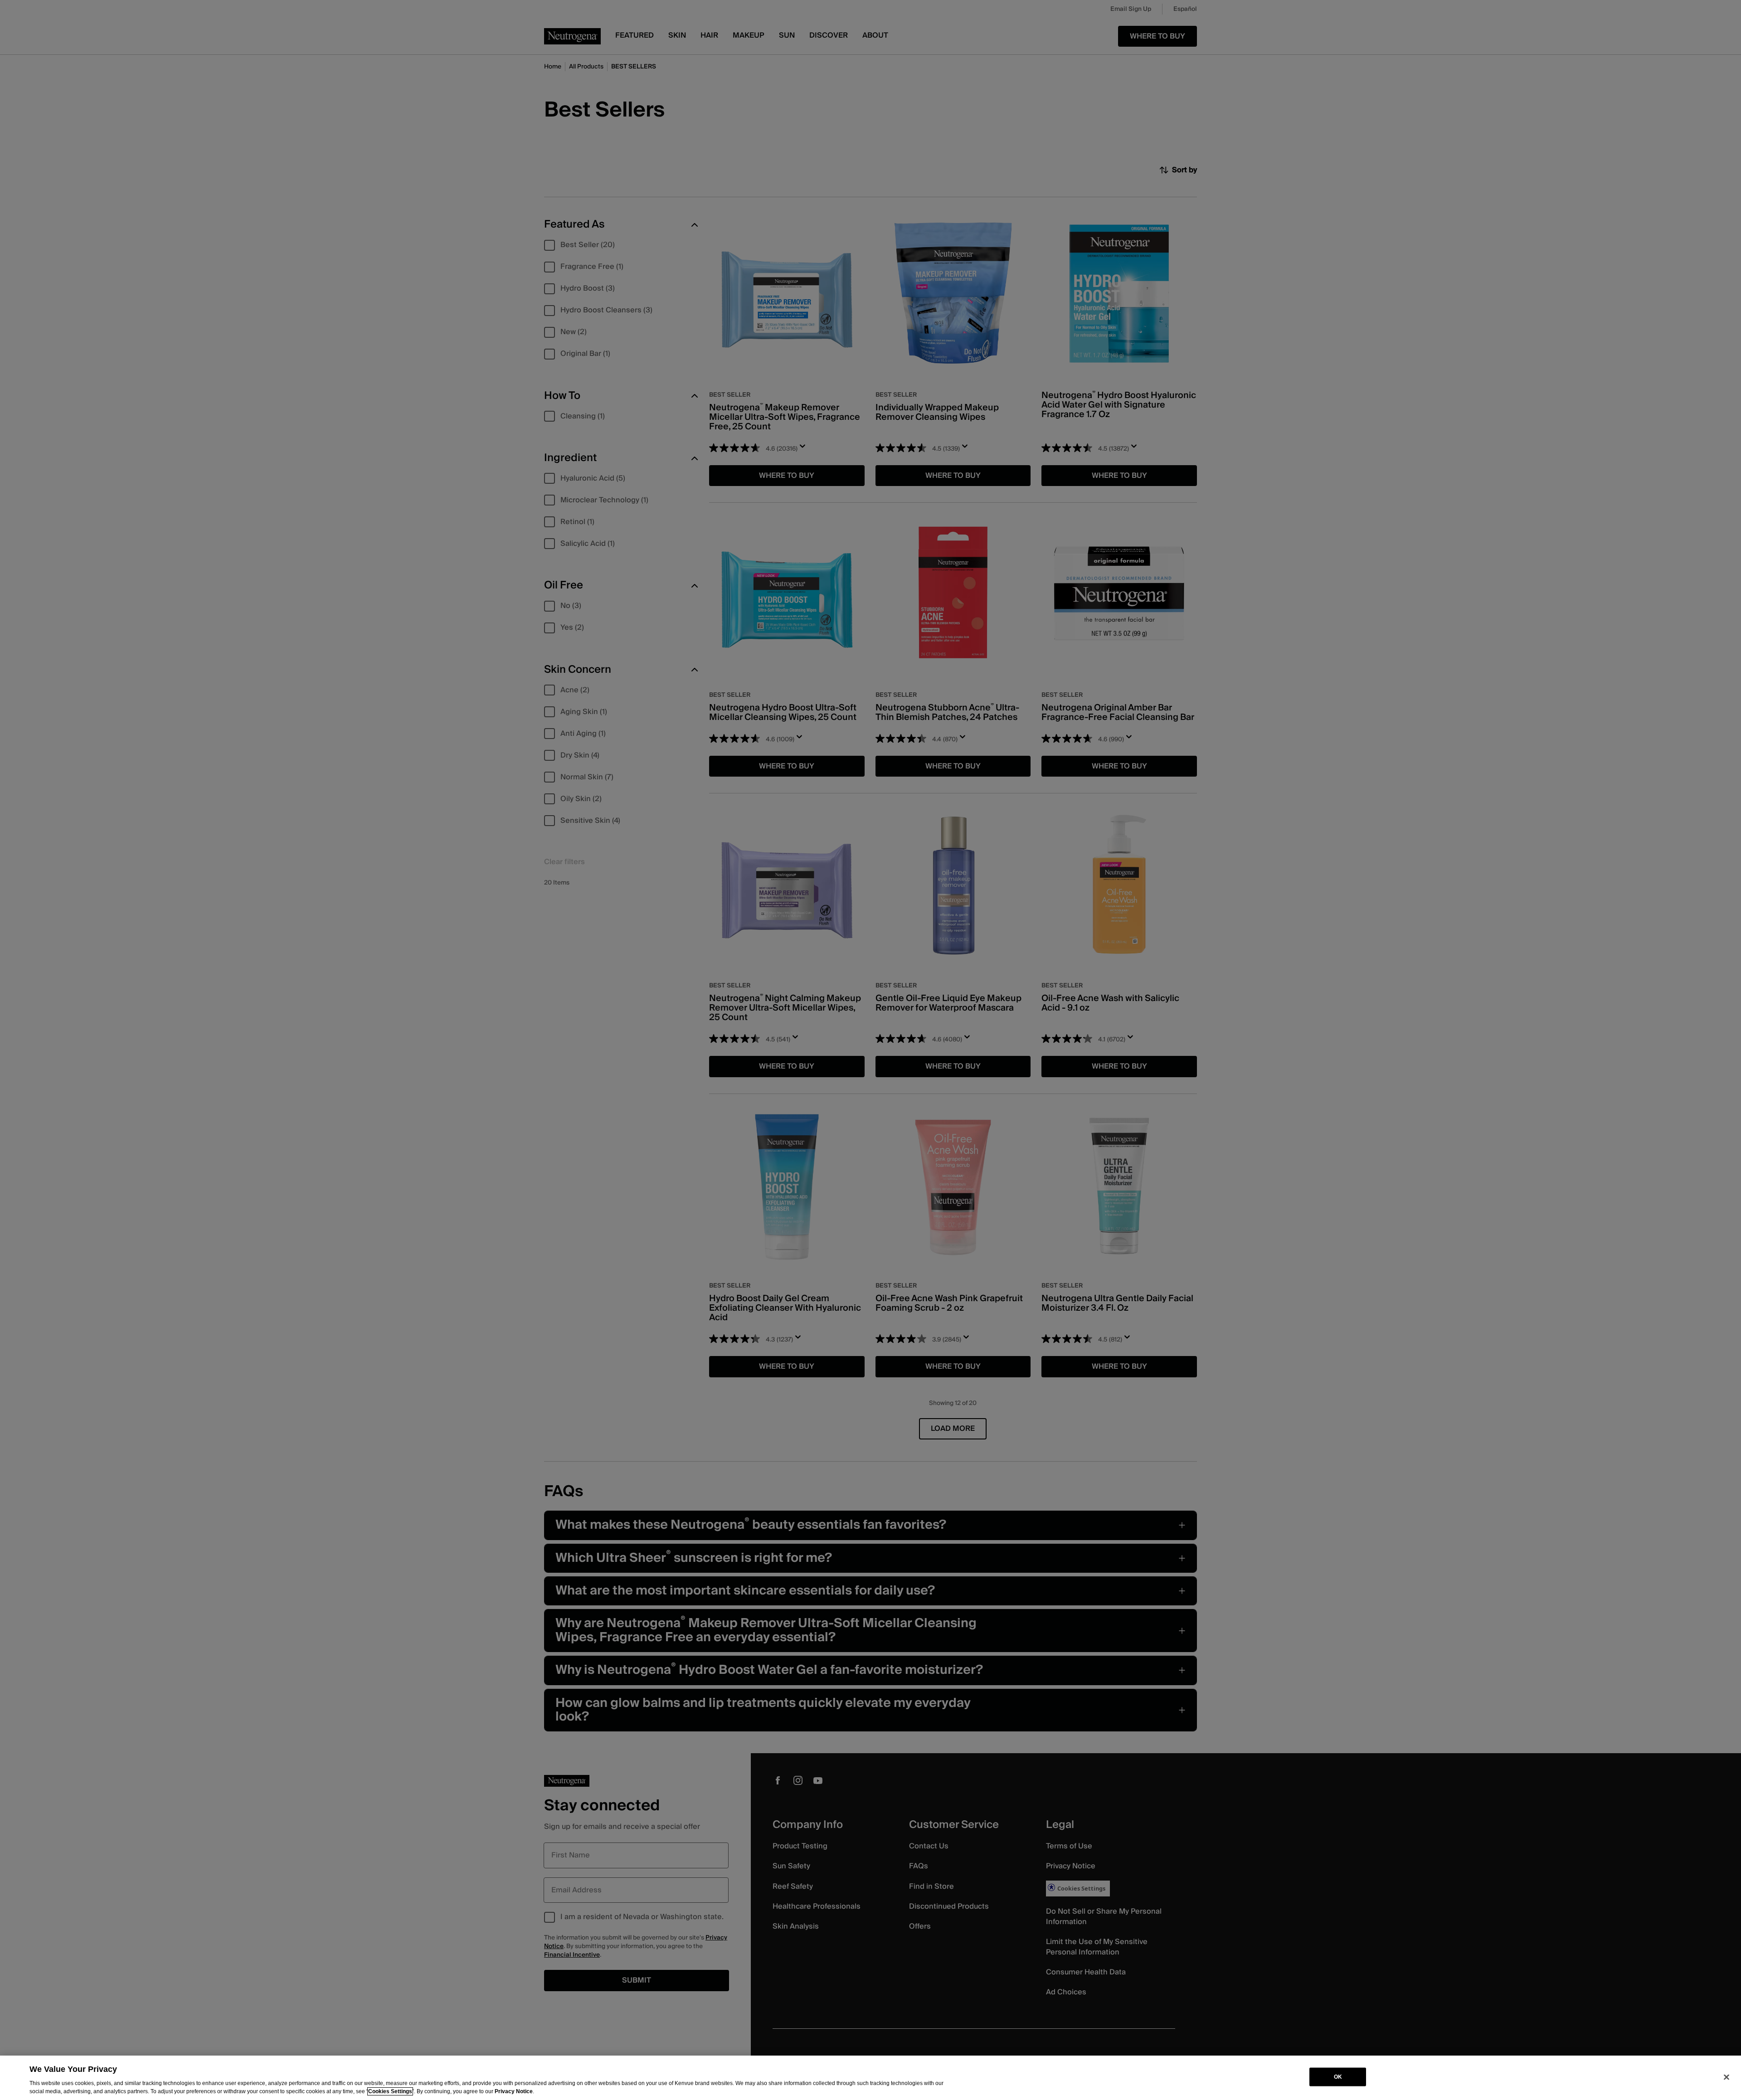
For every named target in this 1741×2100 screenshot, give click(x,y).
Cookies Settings (390, 2091)
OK (1338, 2077)
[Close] (1726, 2077)
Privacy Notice (514, 2091)
